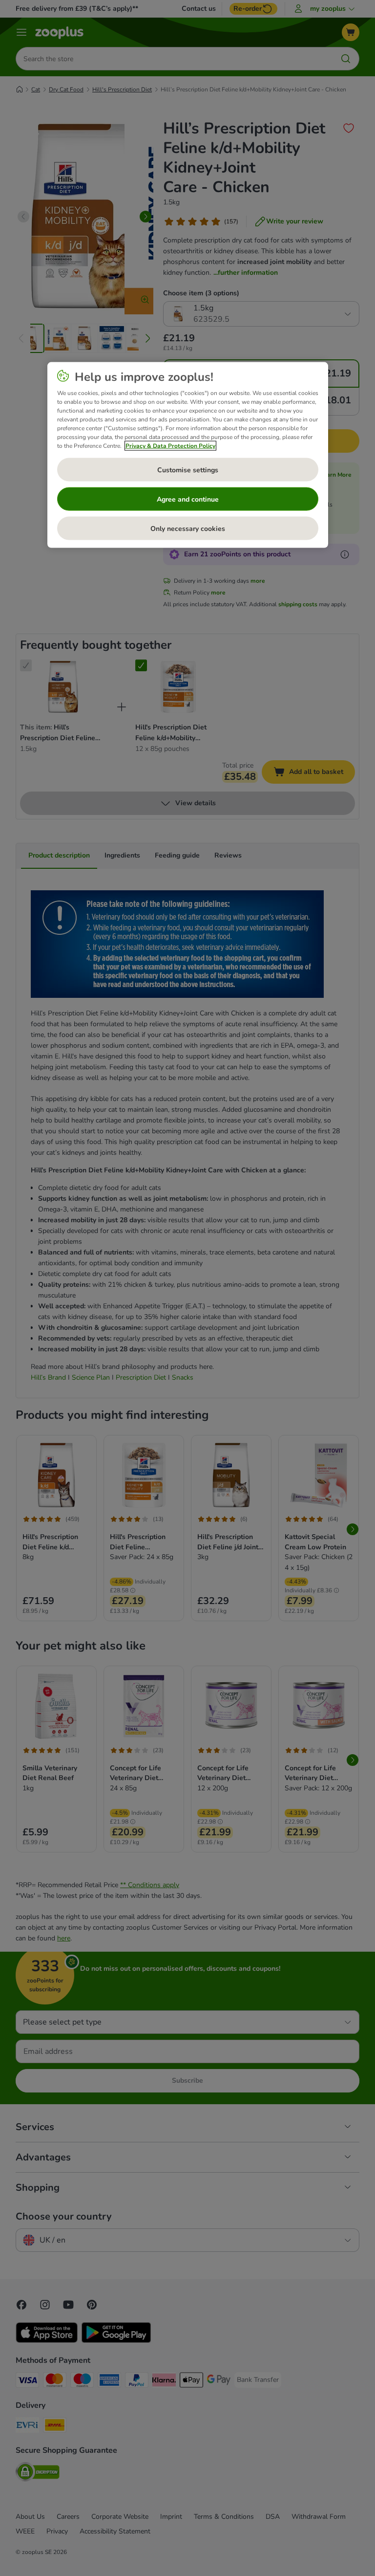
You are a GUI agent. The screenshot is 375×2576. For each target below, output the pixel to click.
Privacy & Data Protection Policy (170, 446)
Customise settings (188, 470)
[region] (188, 455)
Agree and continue (188, 499)
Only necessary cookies (188, 528)
